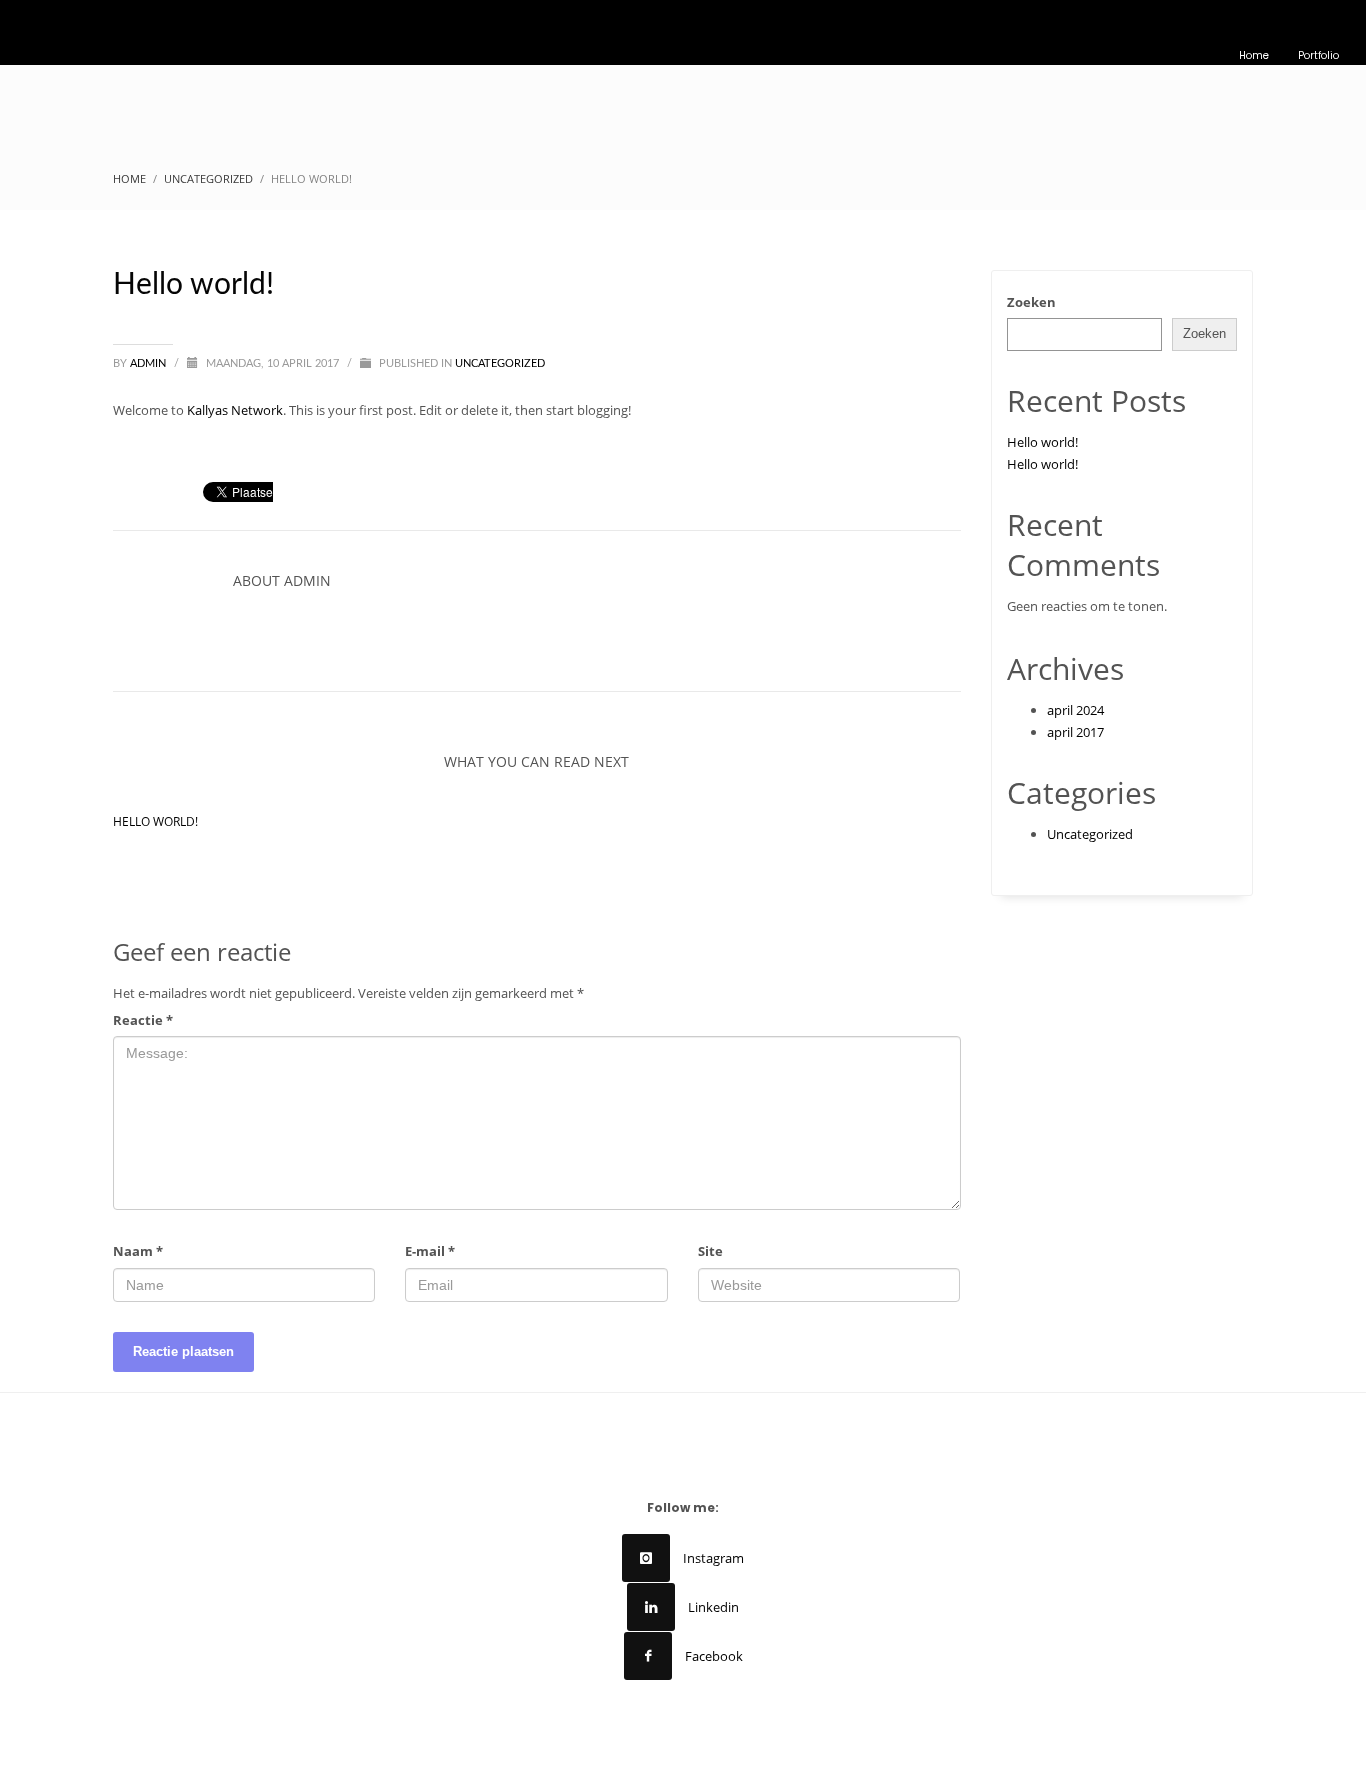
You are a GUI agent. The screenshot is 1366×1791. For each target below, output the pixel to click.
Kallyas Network (235, 410)
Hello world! (155, 821)
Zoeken (1031, 302)
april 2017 (1075, 732)
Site (710, 1251)
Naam (138, 1251)
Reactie (143, 1020)
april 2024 (1075, 710)
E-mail (430, 1251)
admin (149, 363)
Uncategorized (500, 363)
